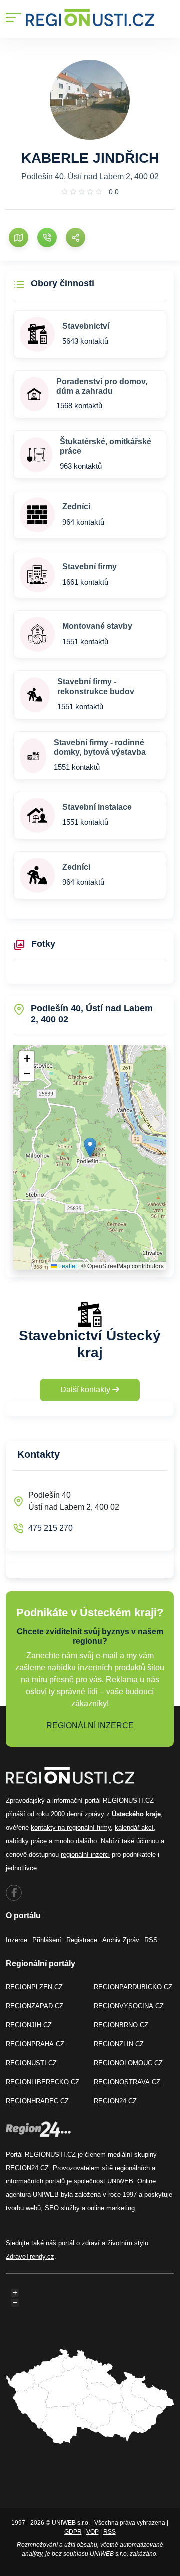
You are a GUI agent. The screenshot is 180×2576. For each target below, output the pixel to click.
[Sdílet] (76, 238)
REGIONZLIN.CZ (119, 2044)
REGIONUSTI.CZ (31, 2063)
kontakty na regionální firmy (71, 1828)
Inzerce (17, 1940)
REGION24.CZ (115, 2101)
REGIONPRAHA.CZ (35, 2044)
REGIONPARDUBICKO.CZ (133, 1987)
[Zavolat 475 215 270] (47, 238)
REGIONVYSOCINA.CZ (129, 2006)
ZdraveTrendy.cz (30, 2257)
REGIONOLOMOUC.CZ (128, 2063)
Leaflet (67, 1266)
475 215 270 (51, 1528)
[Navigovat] (19, 238)
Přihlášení (47, 1940)
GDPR (73, 2532)
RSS (151, 1940)
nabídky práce (26, 1841)
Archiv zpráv (121, 1940)
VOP (93, 2532)
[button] (90, 1147)
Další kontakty (86, 1390)
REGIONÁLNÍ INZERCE (90, 1725)
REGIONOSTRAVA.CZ (127, 2082)
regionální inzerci (85, 1855)
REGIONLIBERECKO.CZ (43, 2082)
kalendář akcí (134, 1828)
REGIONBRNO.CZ (121, 2025)
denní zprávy (86, 1814)
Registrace (82, 1940)
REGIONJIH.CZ (29, 2025)
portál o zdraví (79, 2243)
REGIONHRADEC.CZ (37, 2101)
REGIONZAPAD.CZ (35, 2006)
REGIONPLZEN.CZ (34, 1987)
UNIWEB (120, 2181)
